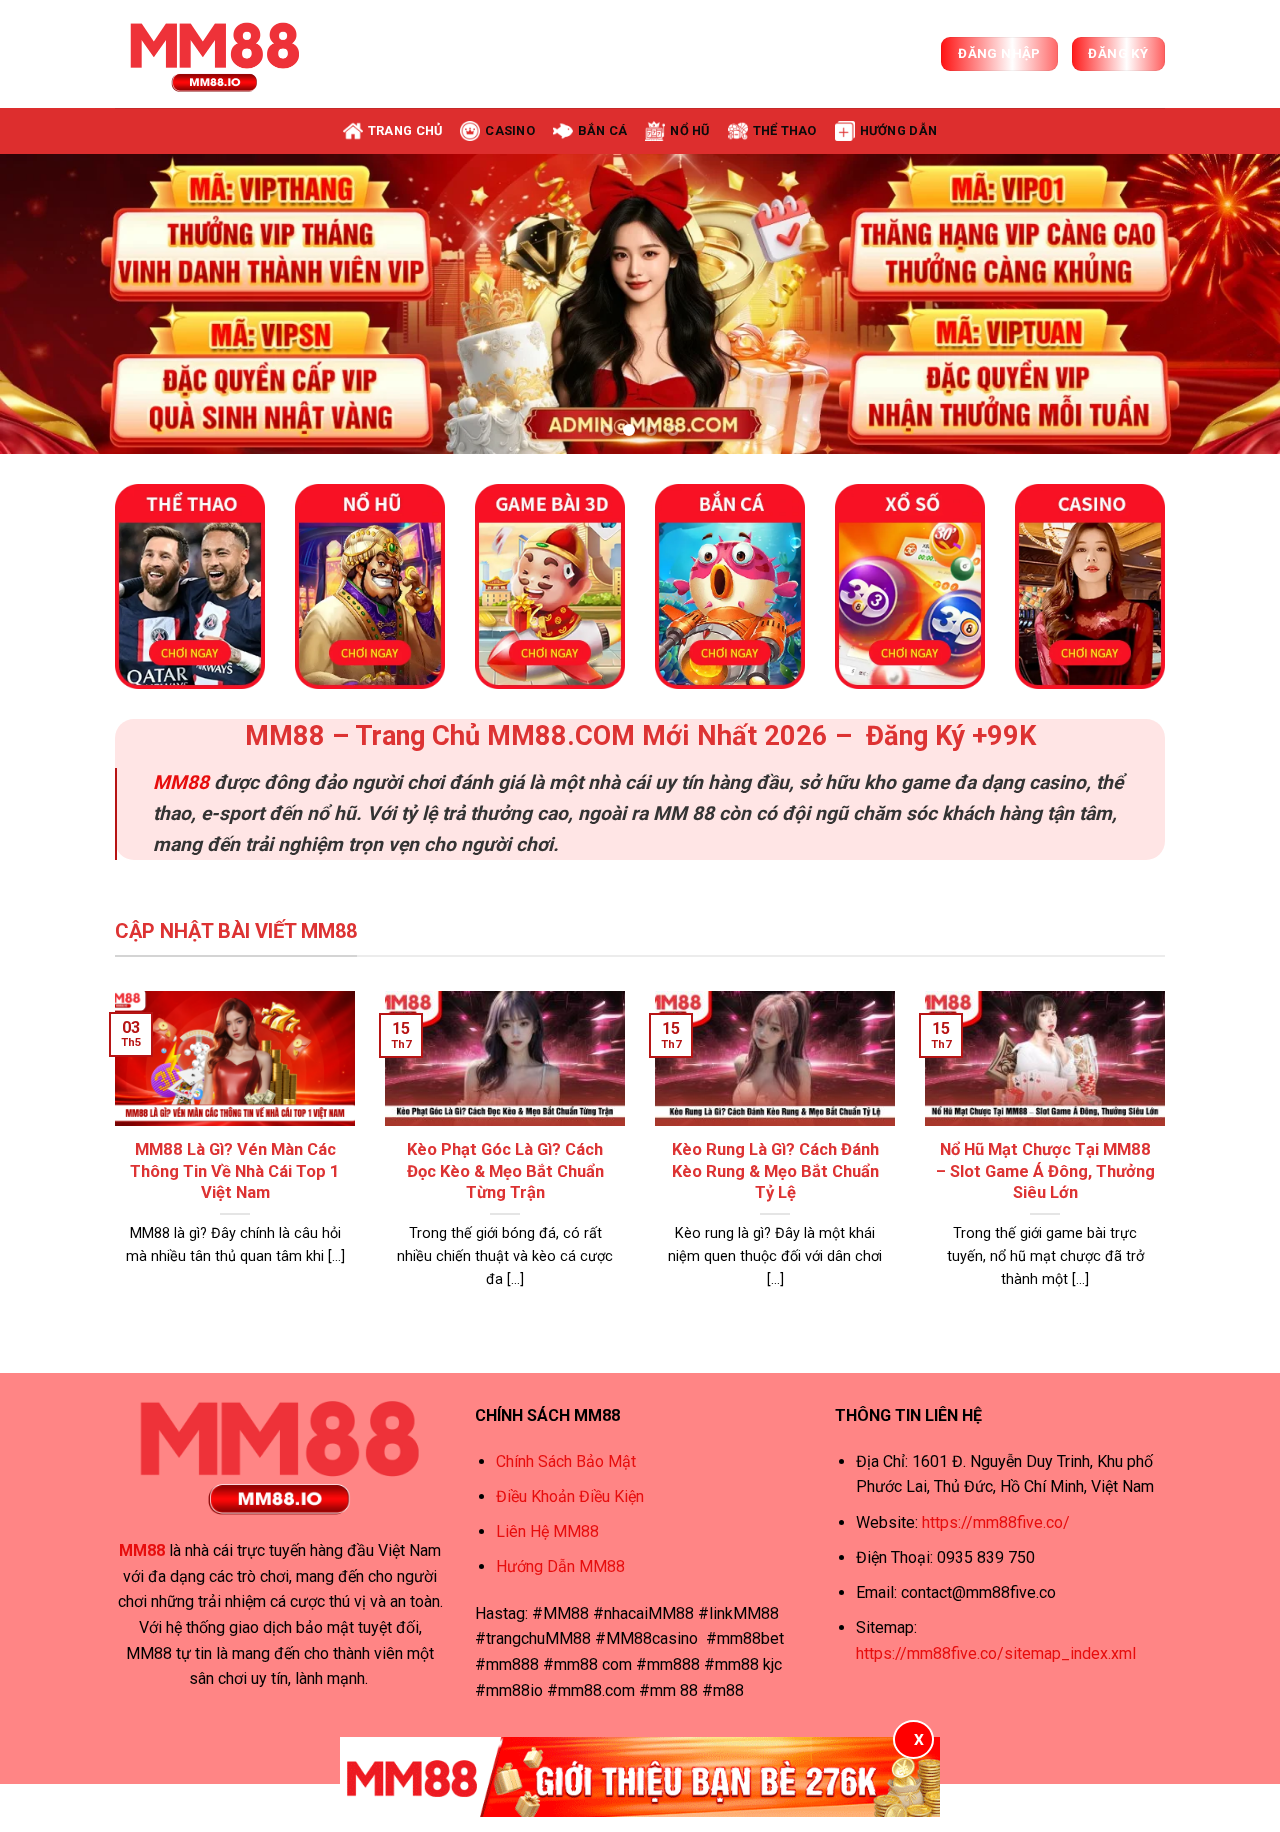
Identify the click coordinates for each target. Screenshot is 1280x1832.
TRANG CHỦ (405, 130)
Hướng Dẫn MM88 (560, 1566)
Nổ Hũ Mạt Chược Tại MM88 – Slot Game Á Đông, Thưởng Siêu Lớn (1045, 1171)
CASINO (510, 130)
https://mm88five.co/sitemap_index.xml (996, 1653)
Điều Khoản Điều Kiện (570, 1496)
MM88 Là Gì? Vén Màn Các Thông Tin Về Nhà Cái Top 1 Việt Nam (235, 1171)
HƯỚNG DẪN (898, 130)
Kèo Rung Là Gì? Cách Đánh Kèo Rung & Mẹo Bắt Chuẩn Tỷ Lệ (775, 1171)
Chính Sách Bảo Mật (566, 1461)
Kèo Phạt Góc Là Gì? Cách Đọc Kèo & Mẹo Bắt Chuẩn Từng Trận (505, 1171)
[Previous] (51, 304)
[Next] (1229, 304)
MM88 (181, 782)
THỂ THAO (785, 130)
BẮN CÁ (603, 130)
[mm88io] (215, 54)
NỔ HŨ (689, 130)
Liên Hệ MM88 (547, 1531)
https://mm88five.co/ (996, 1522)
